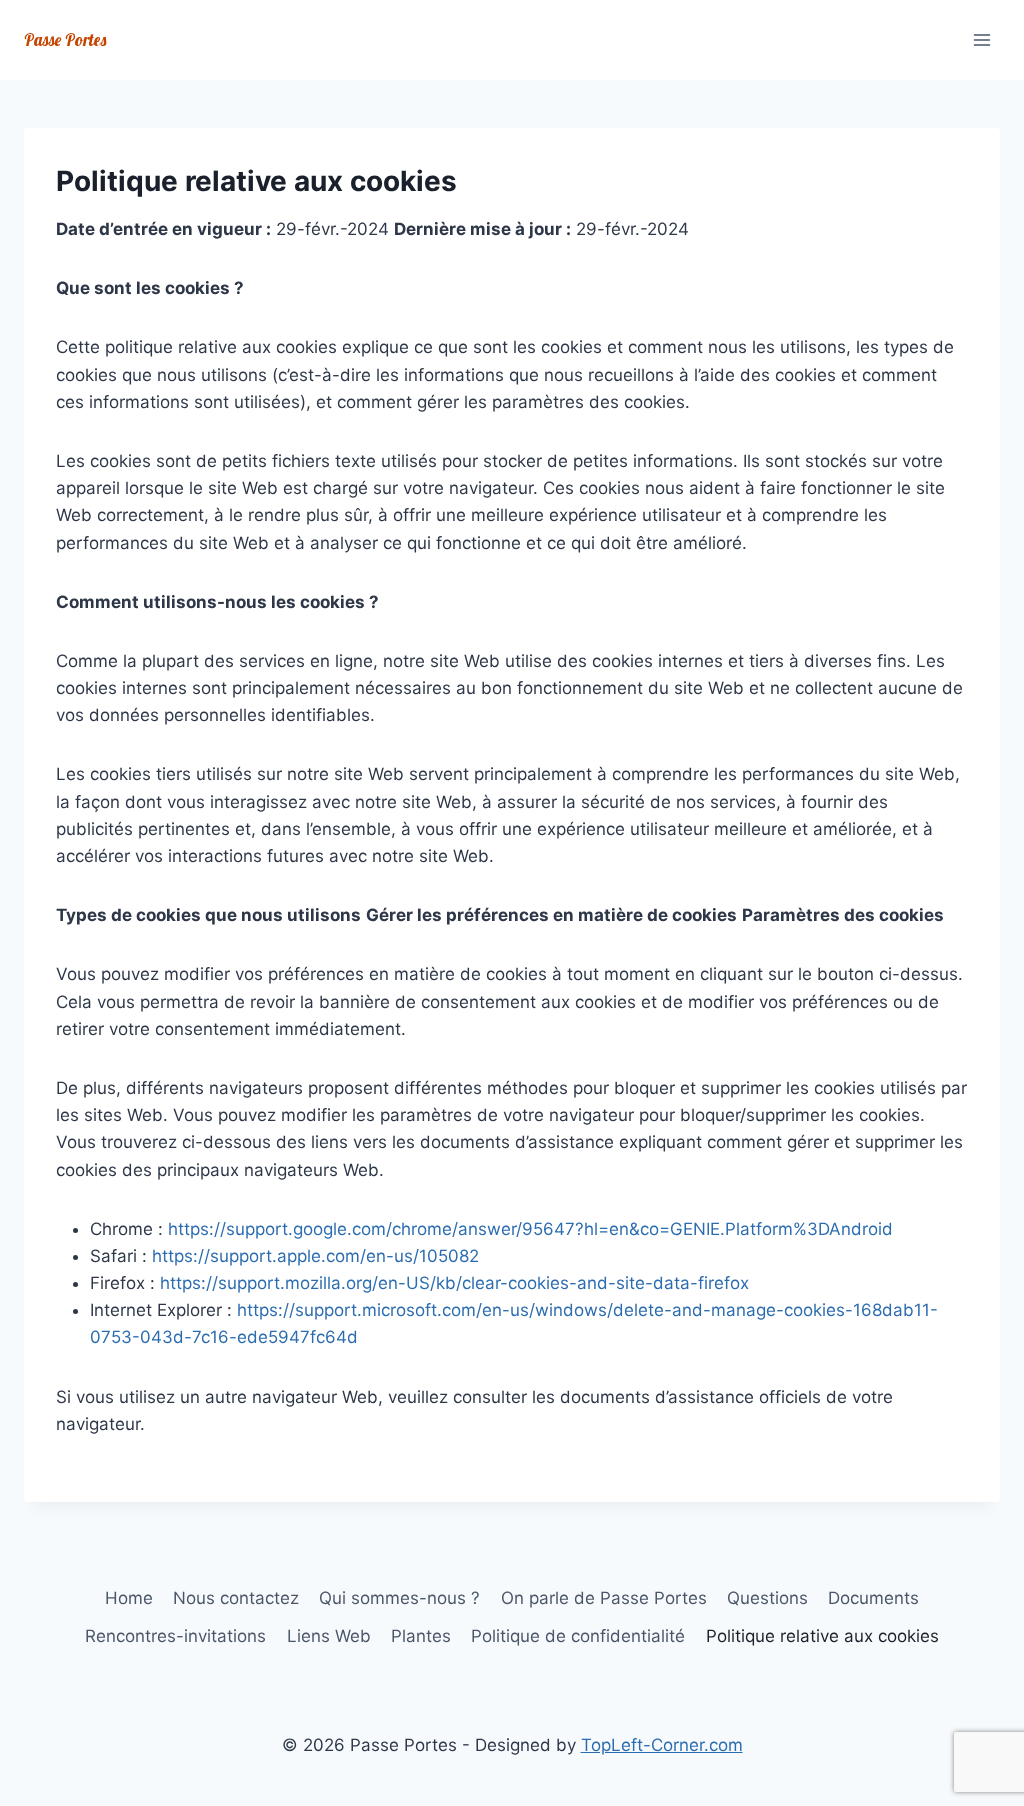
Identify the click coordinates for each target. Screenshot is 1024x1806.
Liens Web (329, 1636)
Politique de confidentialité (578, 1636)
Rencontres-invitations (175, 1636)
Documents (873, 1598)
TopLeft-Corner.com (662, 1745)
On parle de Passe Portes (604, 1598)
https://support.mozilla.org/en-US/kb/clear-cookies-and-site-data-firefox (454, 1283)
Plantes (421, 1636)
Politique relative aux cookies (822, 1636)
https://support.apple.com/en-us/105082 (315, 1256)
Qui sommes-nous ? (399, 1598)
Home (129, 1598)
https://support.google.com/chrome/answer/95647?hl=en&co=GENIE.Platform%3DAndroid (530, 1229)
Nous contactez (236, 1598)
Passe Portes (65, 39)
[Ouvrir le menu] (981, 39)
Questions (767, 1598)
